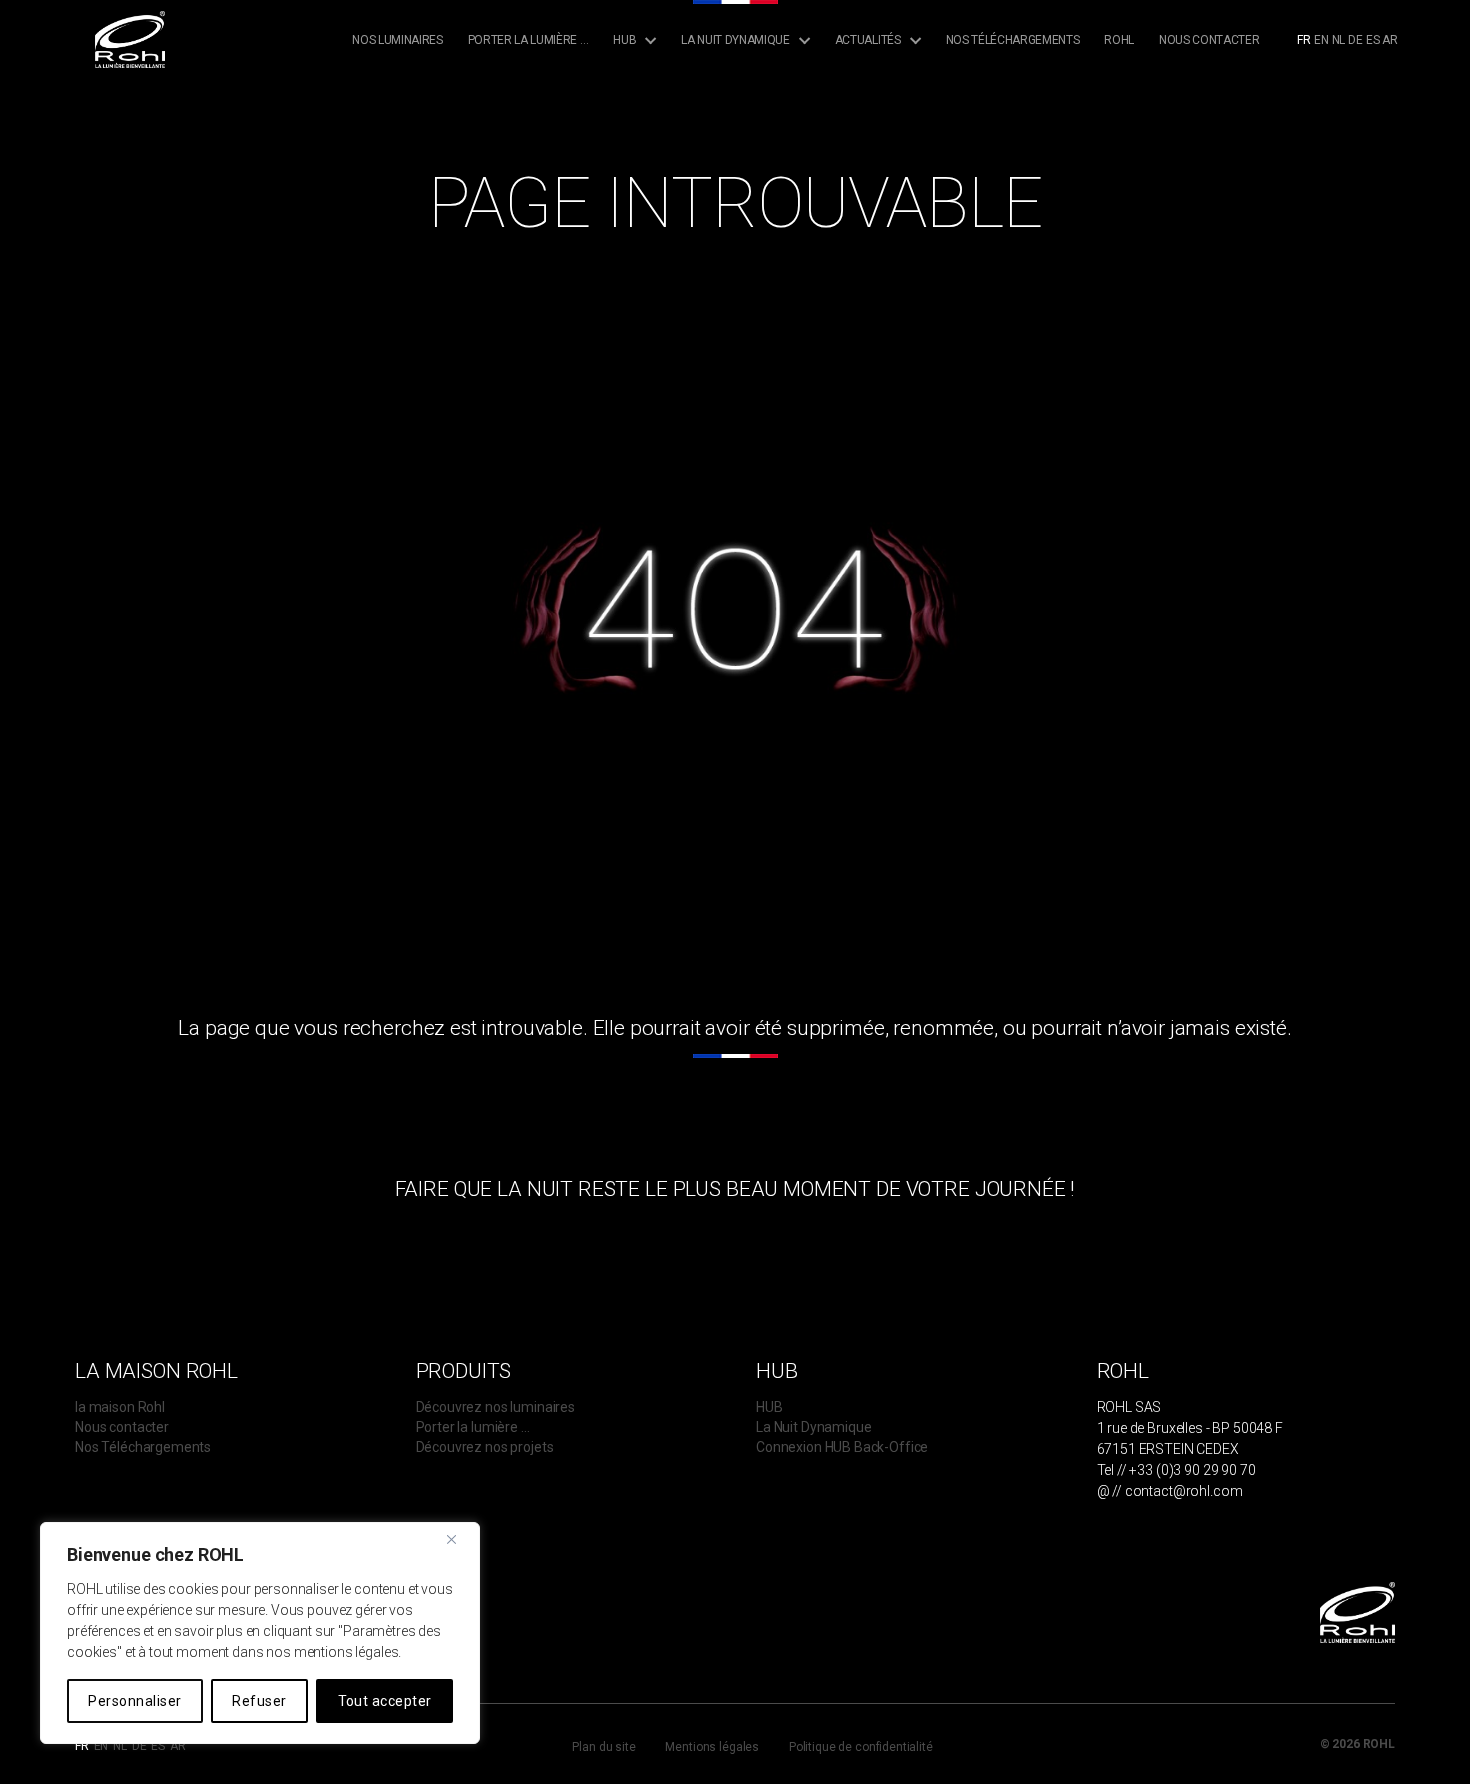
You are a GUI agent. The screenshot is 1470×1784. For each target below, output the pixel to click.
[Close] (459, 1539)
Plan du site (603, 1747)
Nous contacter (1209, 40)
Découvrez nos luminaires (495, 1407)
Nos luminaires (397, 40)
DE (1355, 40)
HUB (769, 1407)
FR (1304, 40)
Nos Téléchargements (1013, 40)
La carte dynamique (751, 118)
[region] (260, 1633)
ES (1373, 40)
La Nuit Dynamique (813, 1427)
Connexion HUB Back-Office (842, 1447)
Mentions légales (712, 1747)
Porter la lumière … (528, 40)
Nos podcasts (887, 137)
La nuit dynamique (735, 40)
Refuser (259, 1701)
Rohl (1119, 40)
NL (1339, 40)
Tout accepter (385, 1701)
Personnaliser (134, 1701)
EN (1321, 40)
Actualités (868, 40)
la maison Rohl (120, 1407)
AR (1390, 40)
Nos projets (882, 118)
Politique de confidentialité (861, 1747)
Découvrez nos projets (485, 1447)
